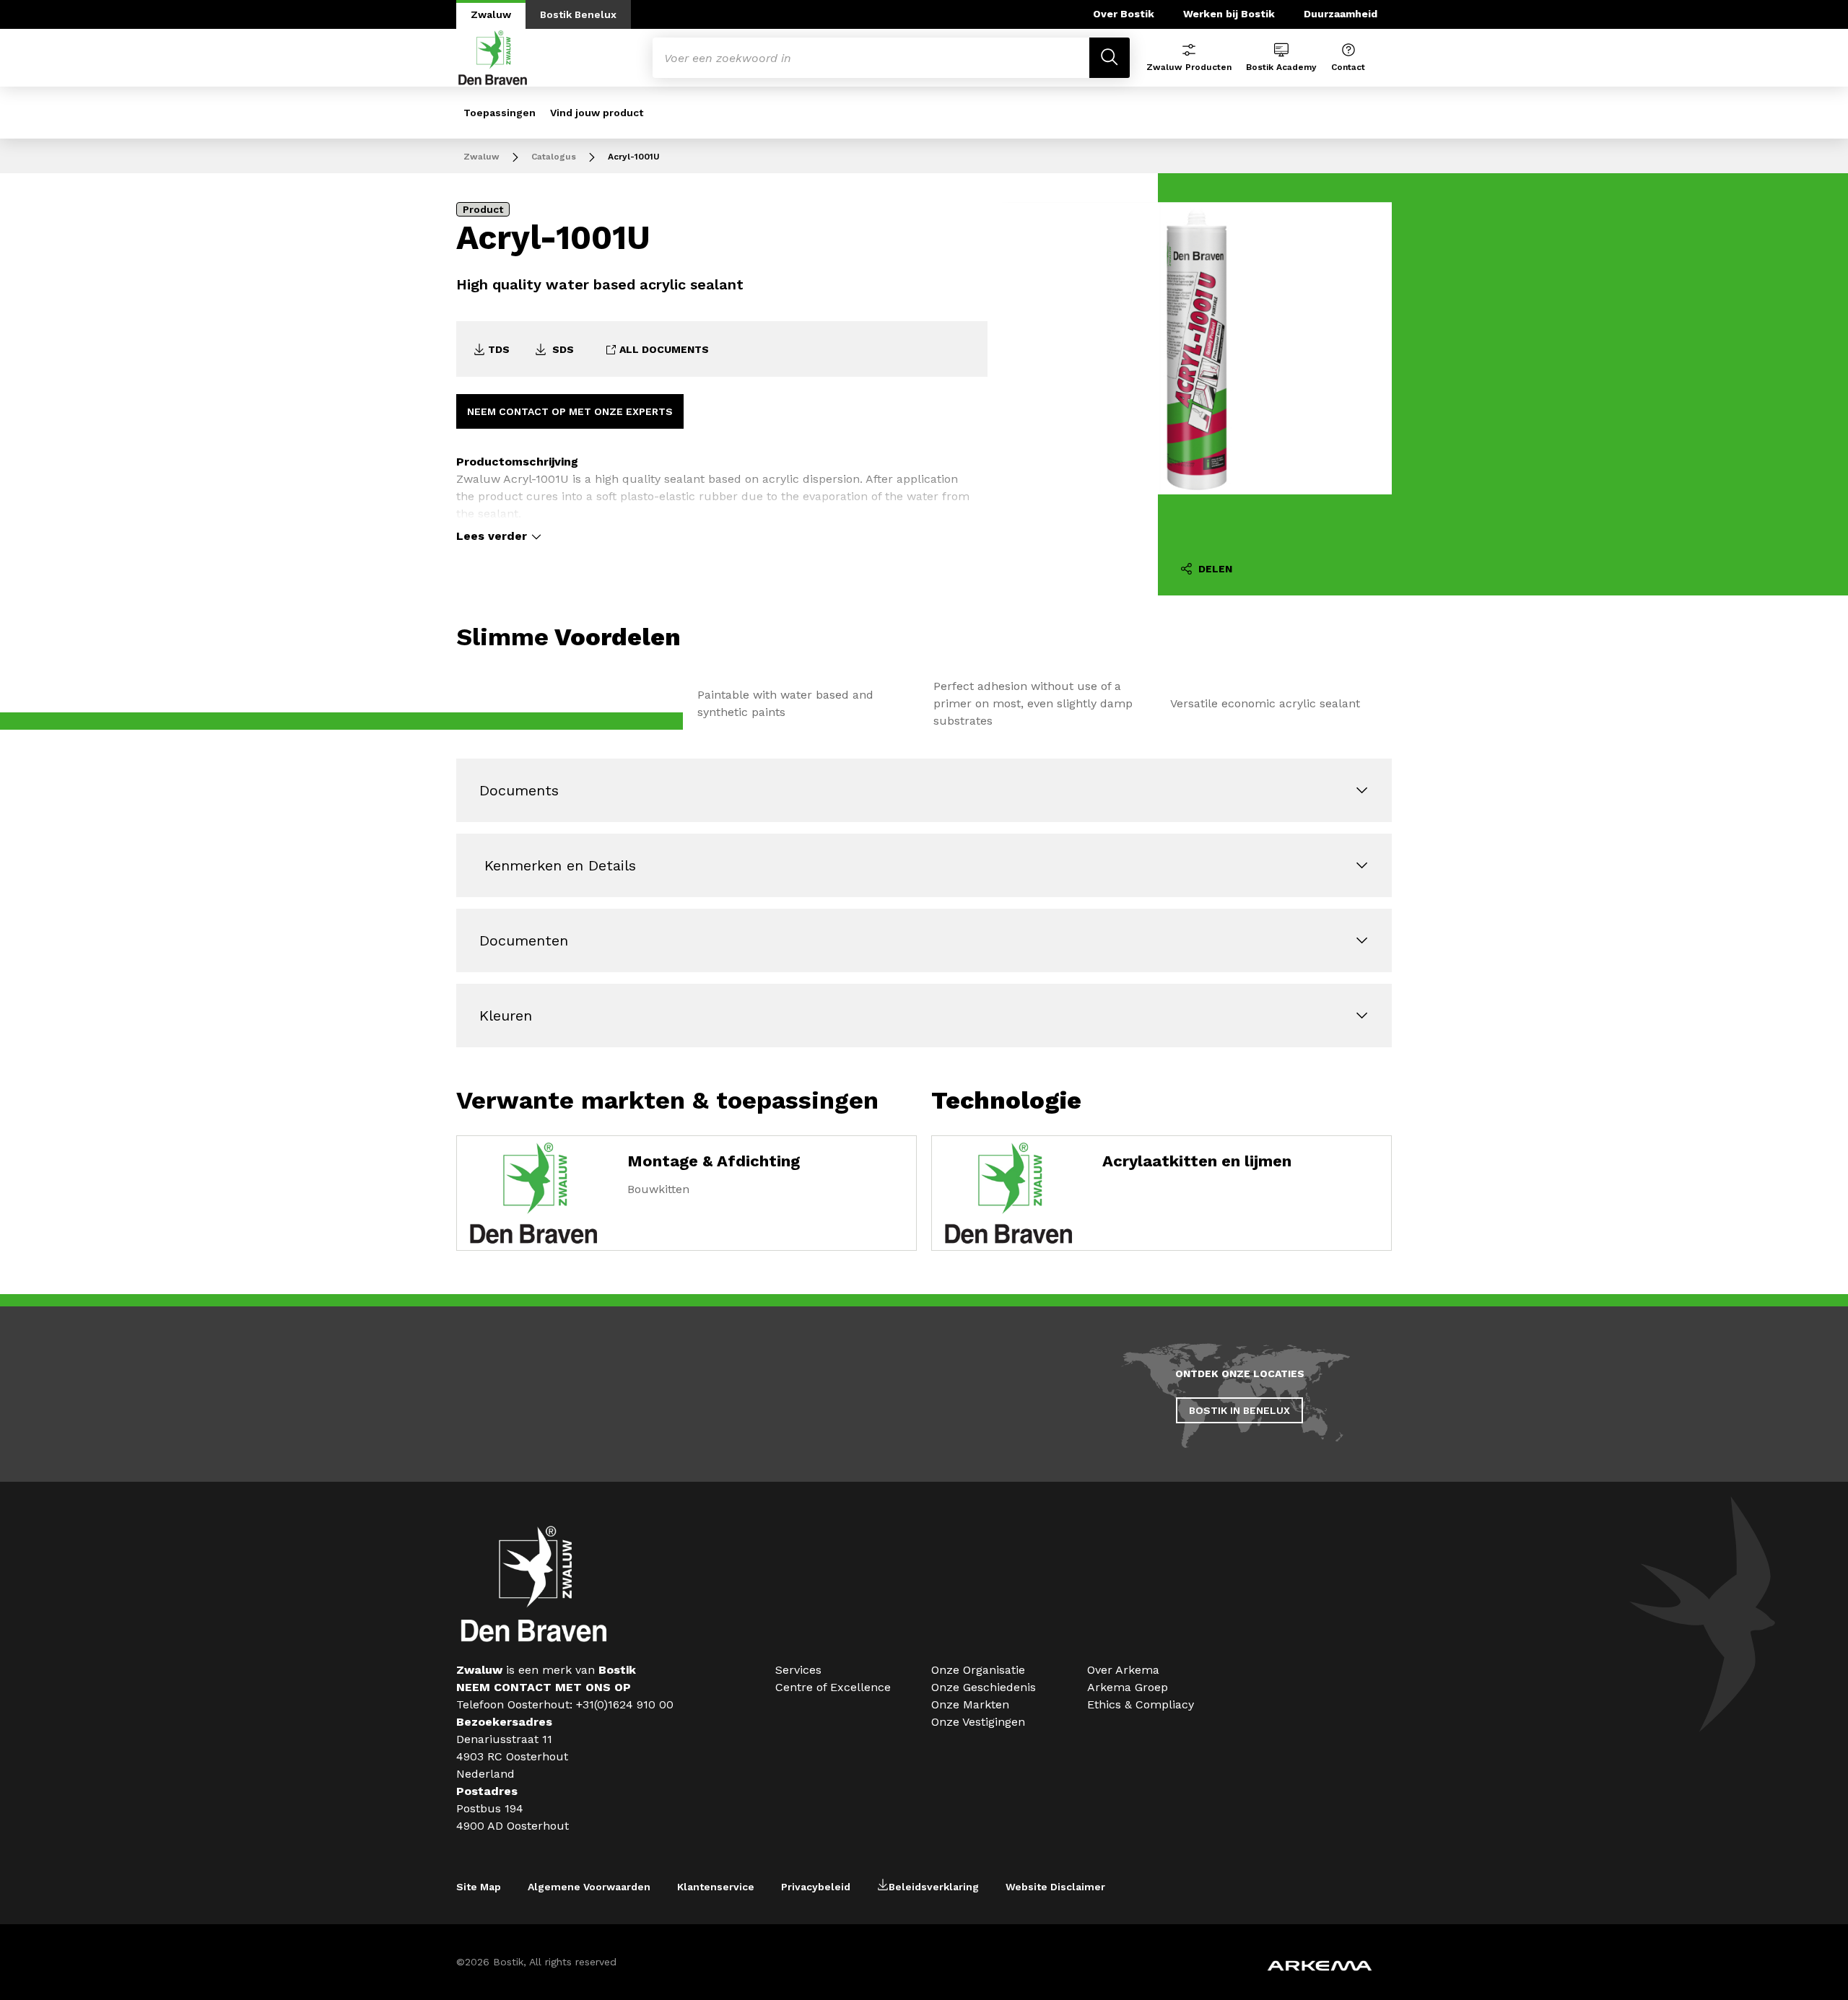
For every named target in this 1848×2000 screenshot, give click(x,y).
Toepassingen (500, 113)
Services (798, 1670)
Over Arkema (1123, 1670)
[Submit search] (1110, 58)
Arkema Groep (1128, 1687)
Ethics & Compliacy (1141, 1704)
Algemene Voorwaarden (589, 1887)
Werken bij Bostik (1229, 14)
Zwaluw (491, 14)
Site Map (479, 1887)
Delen (1214, 569)
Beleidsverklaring (934, 1887)
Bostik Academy (1281, 67)
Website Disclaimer (1055, 1887)
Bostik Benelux (578, 14)
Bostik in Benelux (1239, 1410)
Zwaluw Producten (1189, 67)
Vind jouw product (597, 113)
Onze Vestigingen (978, 1722)
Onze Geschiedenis (984, 1687)
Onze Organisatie (978, 1670)
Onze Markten (970, 1704)
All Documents (663, 349)
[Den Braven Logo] (534, 1638)
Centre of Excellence (833, 1687)
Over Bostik (1124, 14)
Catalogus (554, 157)
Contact (1348, 67)
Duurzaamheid (1341, 14)
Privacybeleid (816, 1887)
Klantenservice (716, 1887)
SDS (562, 349)
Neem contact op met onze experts (570, 411)
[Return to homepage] (493, 58)
